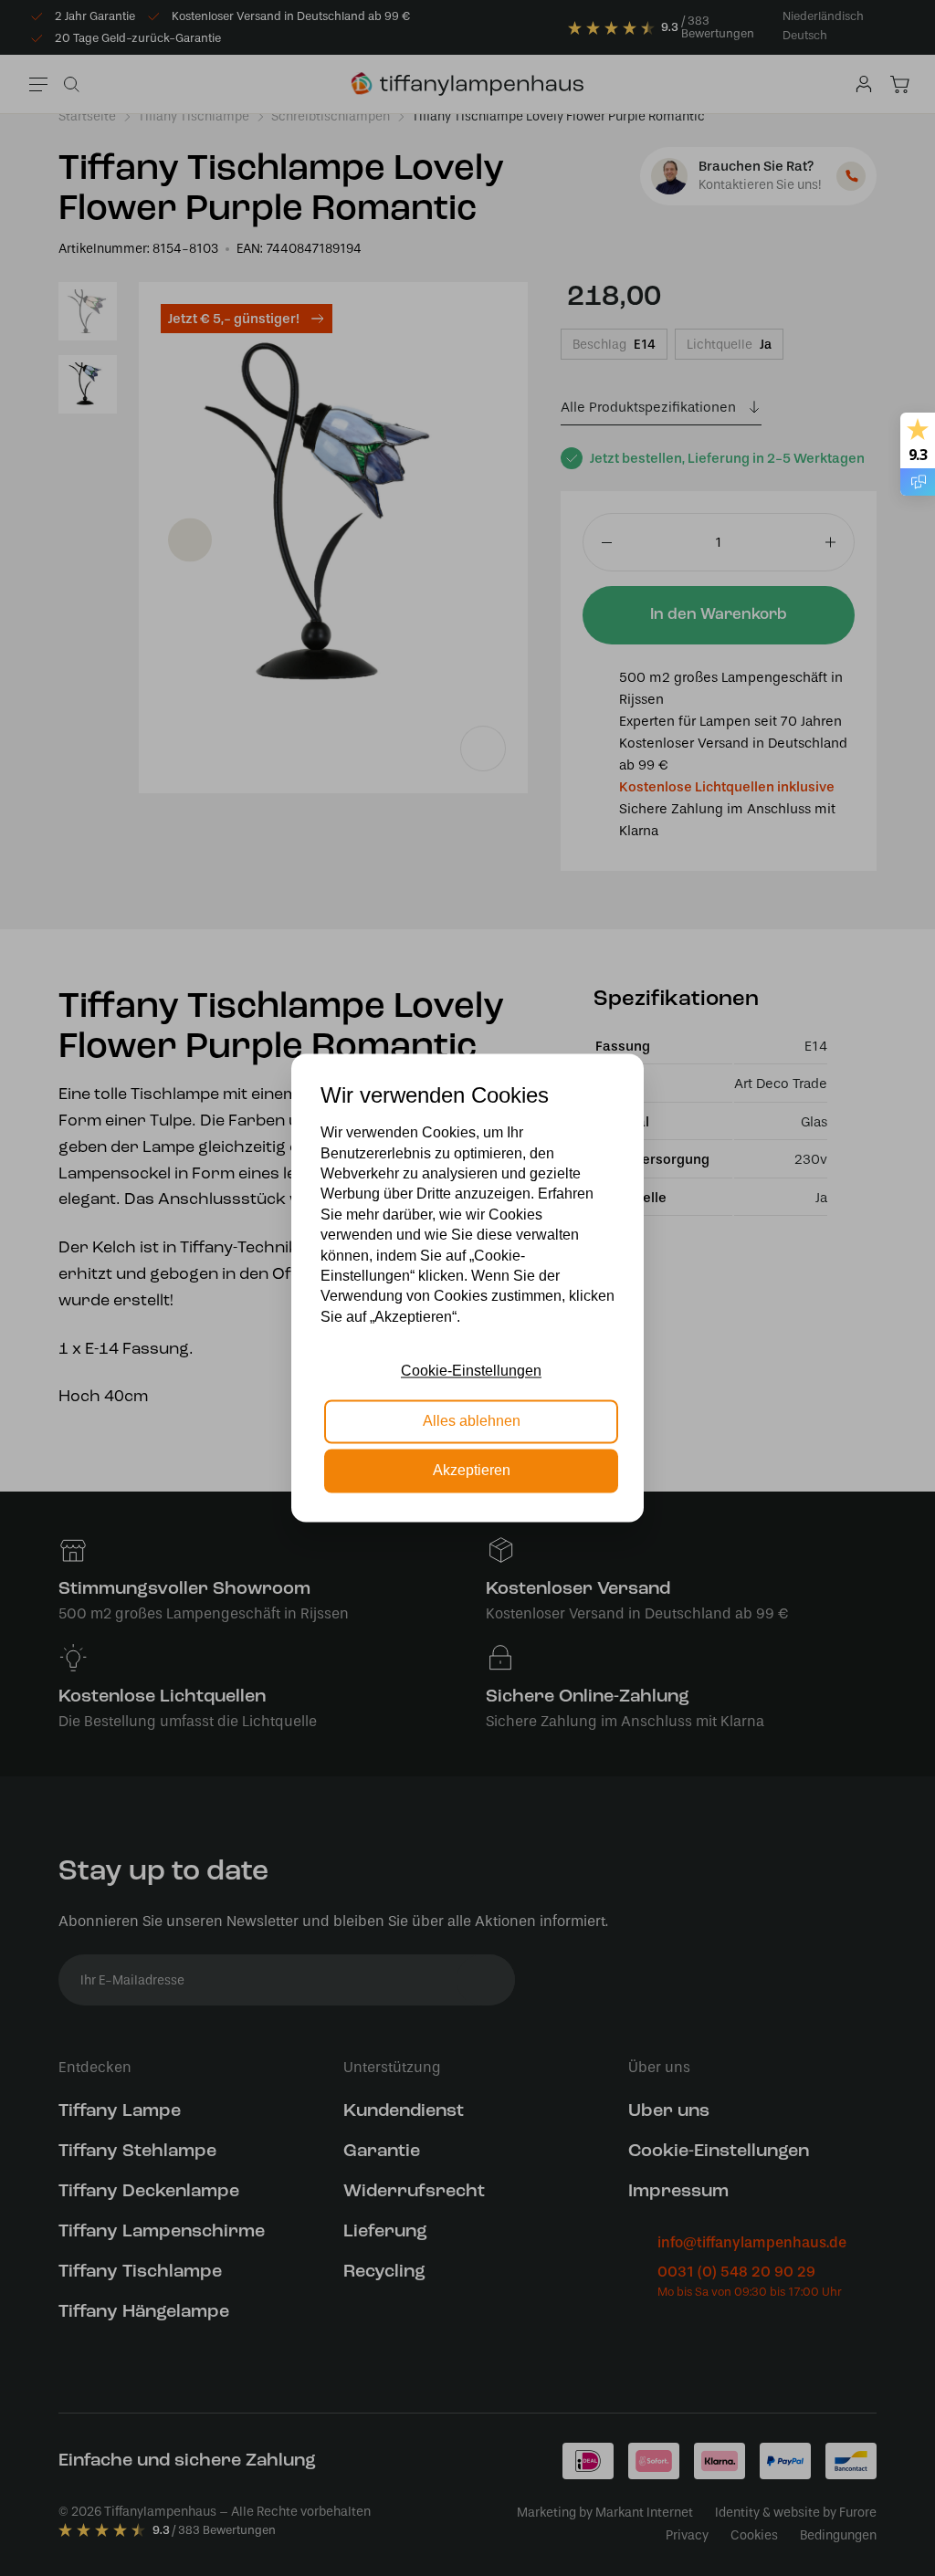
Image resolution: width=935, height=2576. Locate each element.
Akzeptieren (472, 1471)
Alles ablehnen (472, 1421)
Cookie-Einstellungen (471, 1372)
